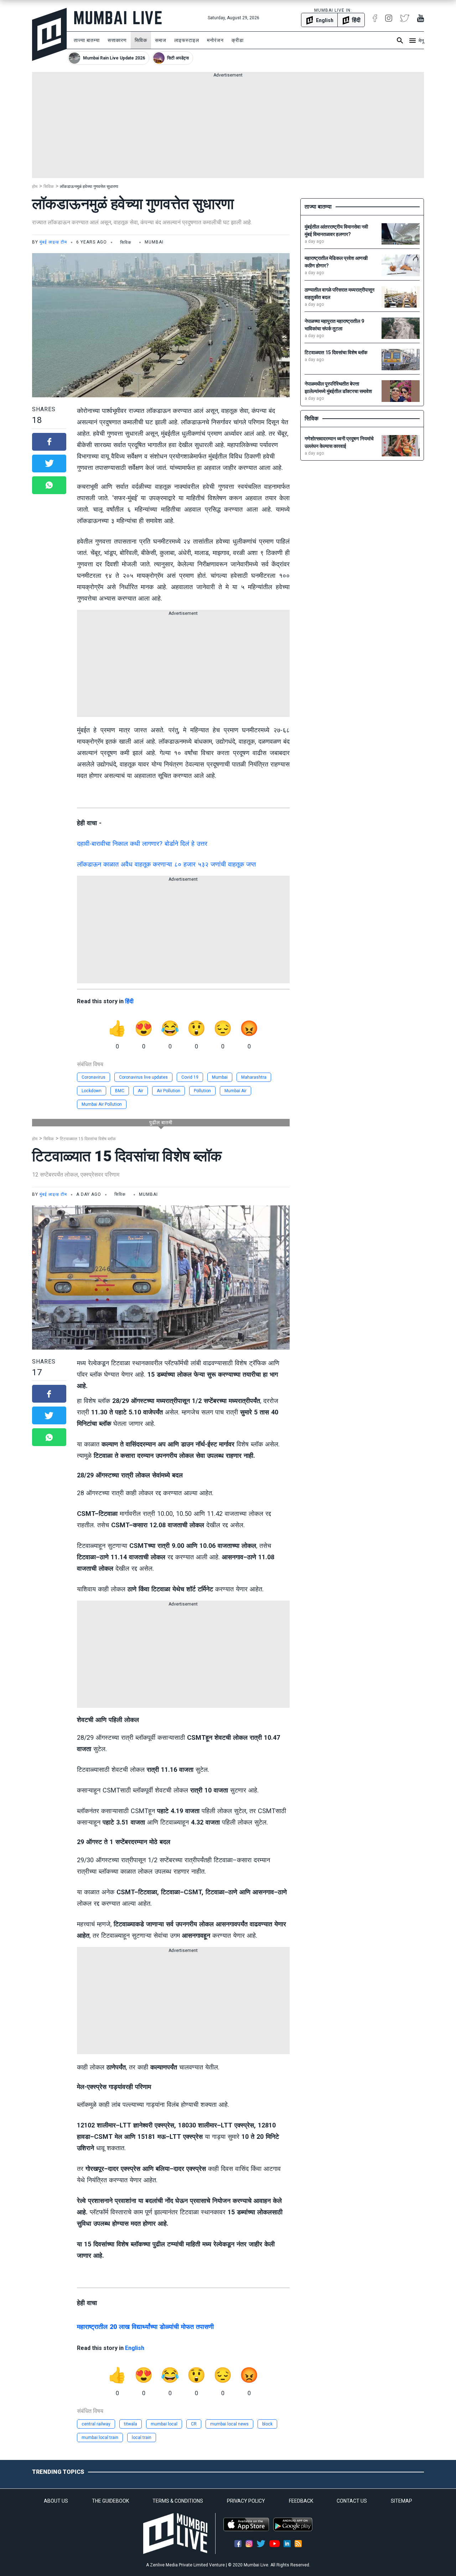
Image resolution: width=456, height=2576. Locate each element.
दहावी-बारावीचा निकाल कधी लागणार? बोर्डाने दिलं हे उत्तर (142, 844)
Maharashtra (254, 1077)
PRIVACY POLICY (246, 2501)
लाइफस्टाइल (187, 40)
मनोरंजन (215, 40)
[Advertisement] (228, 128)
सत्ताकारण (117, 40)
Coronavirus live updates (143, 1077)
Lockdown (92, 1091)
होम (35, 187)
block (267, 2424)
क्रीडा (238, 40)
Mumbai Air (235, 1091)
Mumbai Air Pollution (102, 1104)
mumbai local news (229, 2424)
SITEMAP (401, 2501)
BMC (120, 1091)
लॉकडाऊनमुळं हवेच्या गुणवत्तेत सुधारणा (89, 187)
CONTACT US (352, 2501)
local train (142, 2438)
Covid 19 (190, 1077)
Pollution (202, 1091)
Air (141, 1091)
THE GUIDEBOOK (110, 2501)
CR (194, 2424)
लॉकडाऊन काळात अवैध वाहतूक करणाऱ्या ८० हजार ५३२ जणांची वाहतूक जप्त (166, 864)
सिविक (141, 40)
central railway (96, 2424)
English (135, 2348)
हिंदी (129, 1001)
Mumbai (220, 1077)
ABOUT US (56, 2501)
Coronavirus (94, 1077)
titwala (131, 2424)
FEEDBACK (301, 2501)
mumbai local (164, 2424)
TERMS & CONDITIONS (178, 2501)
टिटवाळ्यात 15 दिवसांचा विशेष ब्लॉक (88, 1139)
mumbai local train (100, 2438)
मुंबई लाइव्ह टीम (53, 242)
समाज (161, 40)
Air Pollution (169, 1091)
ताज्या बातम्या (87, 40)
